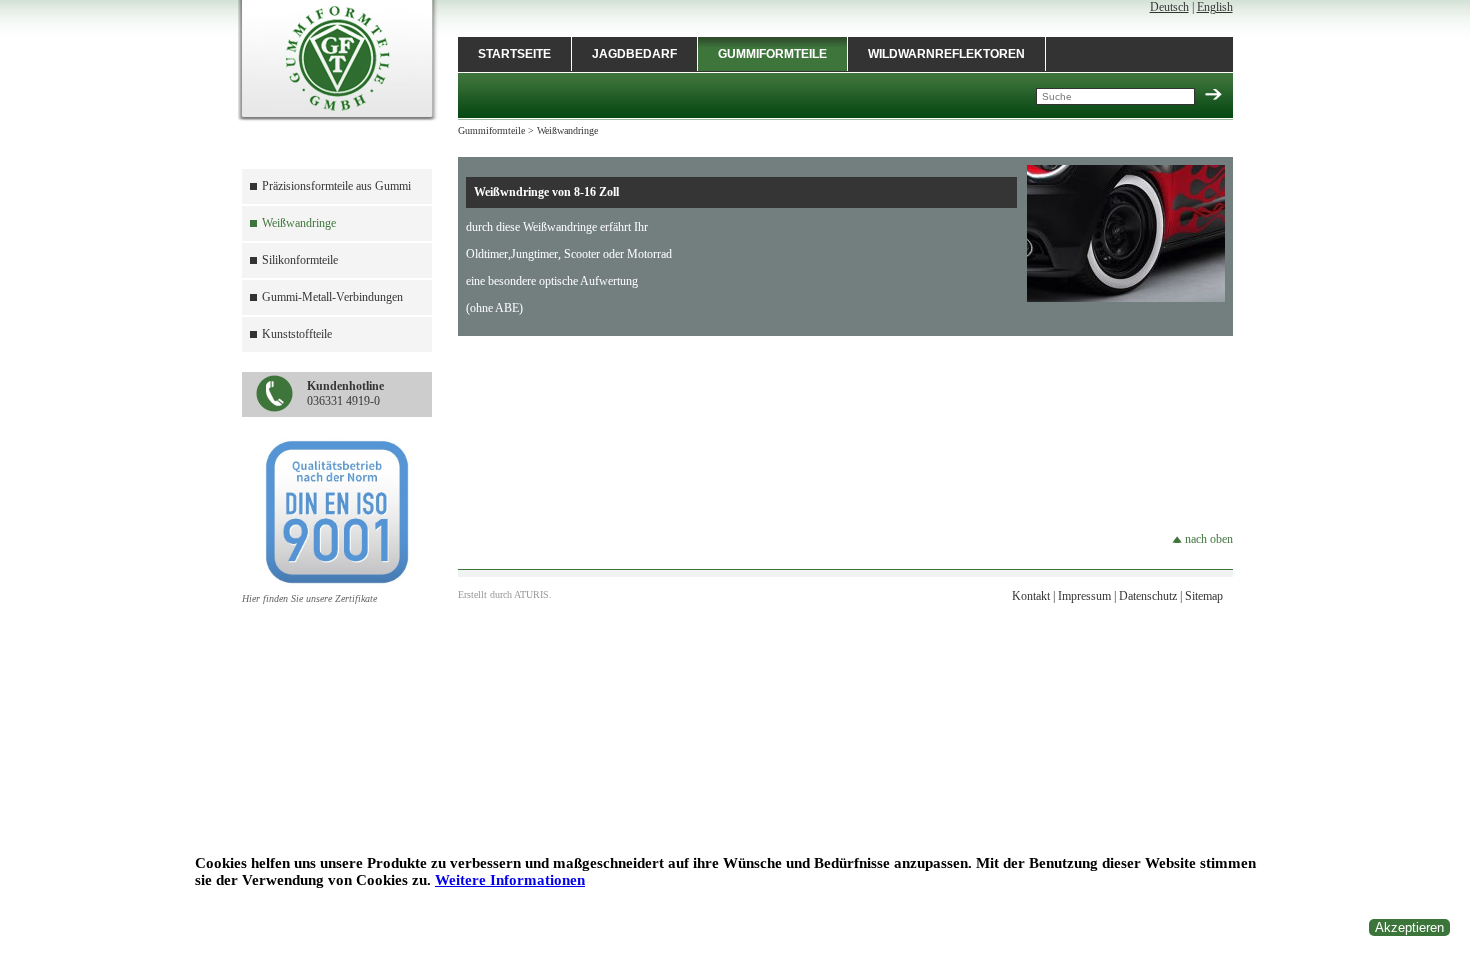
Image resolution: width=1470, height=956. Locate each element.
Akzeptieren (1409, 927)
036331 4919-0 (345, 393)
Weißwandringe (299, 223)
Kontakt (1031, 596)
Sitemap (1204, 596)
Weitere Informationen (510, 880)
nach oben (1207, 539)
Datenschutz (1148, 596)
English (1215, 7)
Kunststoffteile (297, 334)
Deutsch (1169, 7)
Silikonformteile (300, 260)
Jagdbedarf (634, 54)
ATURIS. (533, 594)
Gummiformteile (772, 54)
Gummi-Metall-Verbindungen (332, 297)
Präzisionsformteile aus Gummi (336, 186)
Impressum (1084, 596)
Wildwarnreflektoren (946, 54)
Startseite (514, 54)
